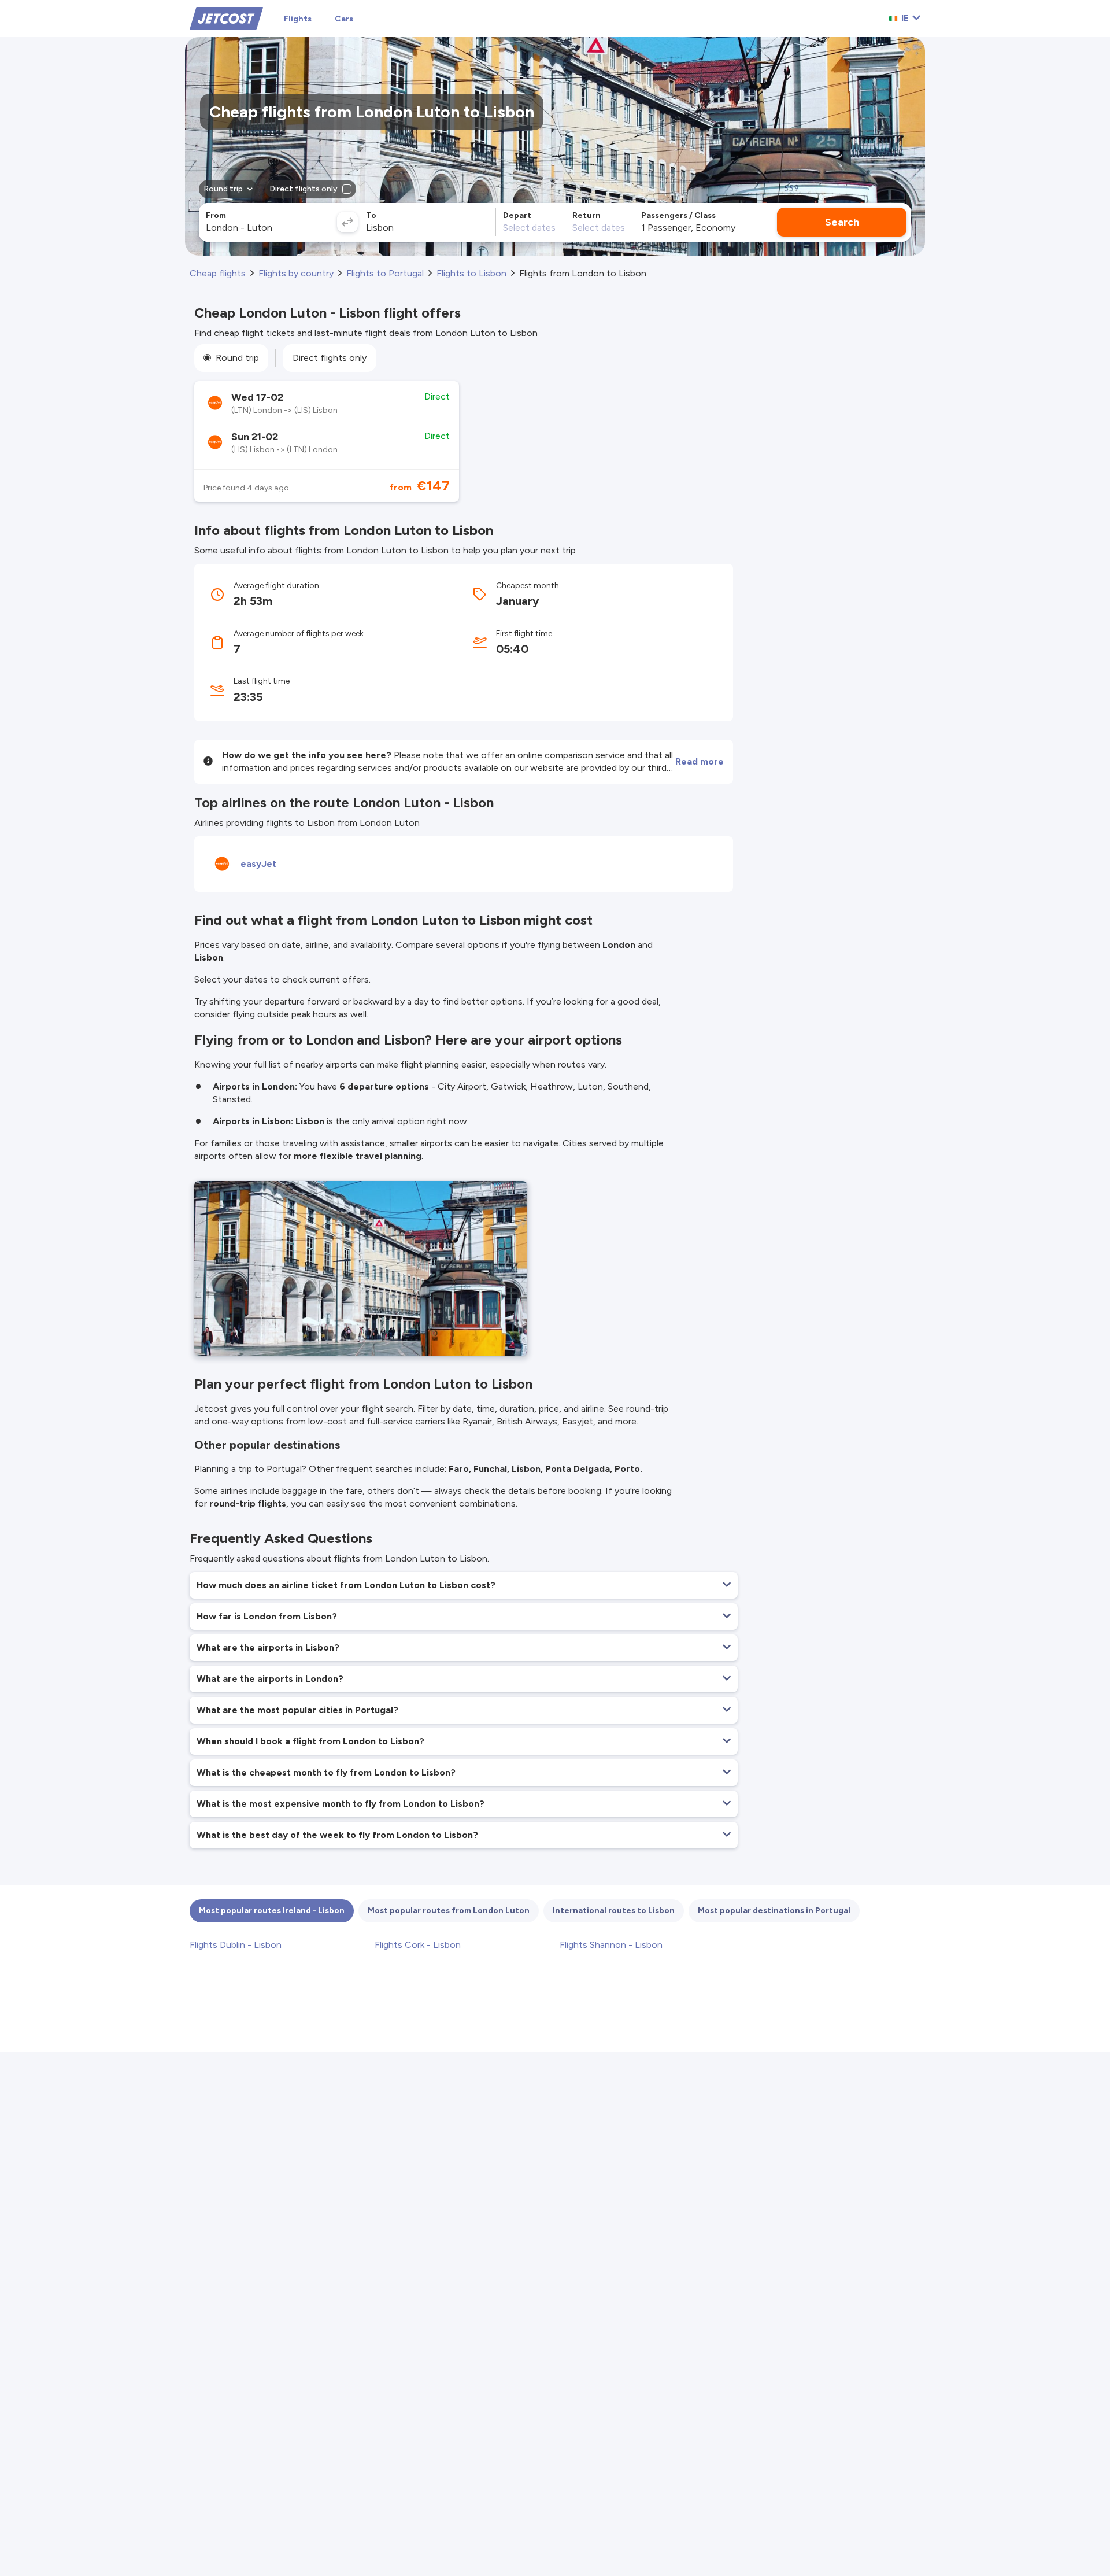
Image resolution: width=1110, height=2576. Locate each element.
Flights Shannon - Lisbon (611, 1945)
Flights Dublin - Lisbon (236, 1945)
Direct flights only (330, 358)
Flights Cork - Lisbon (418, 1945)
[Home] (226, 18)
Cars (344, 19)
